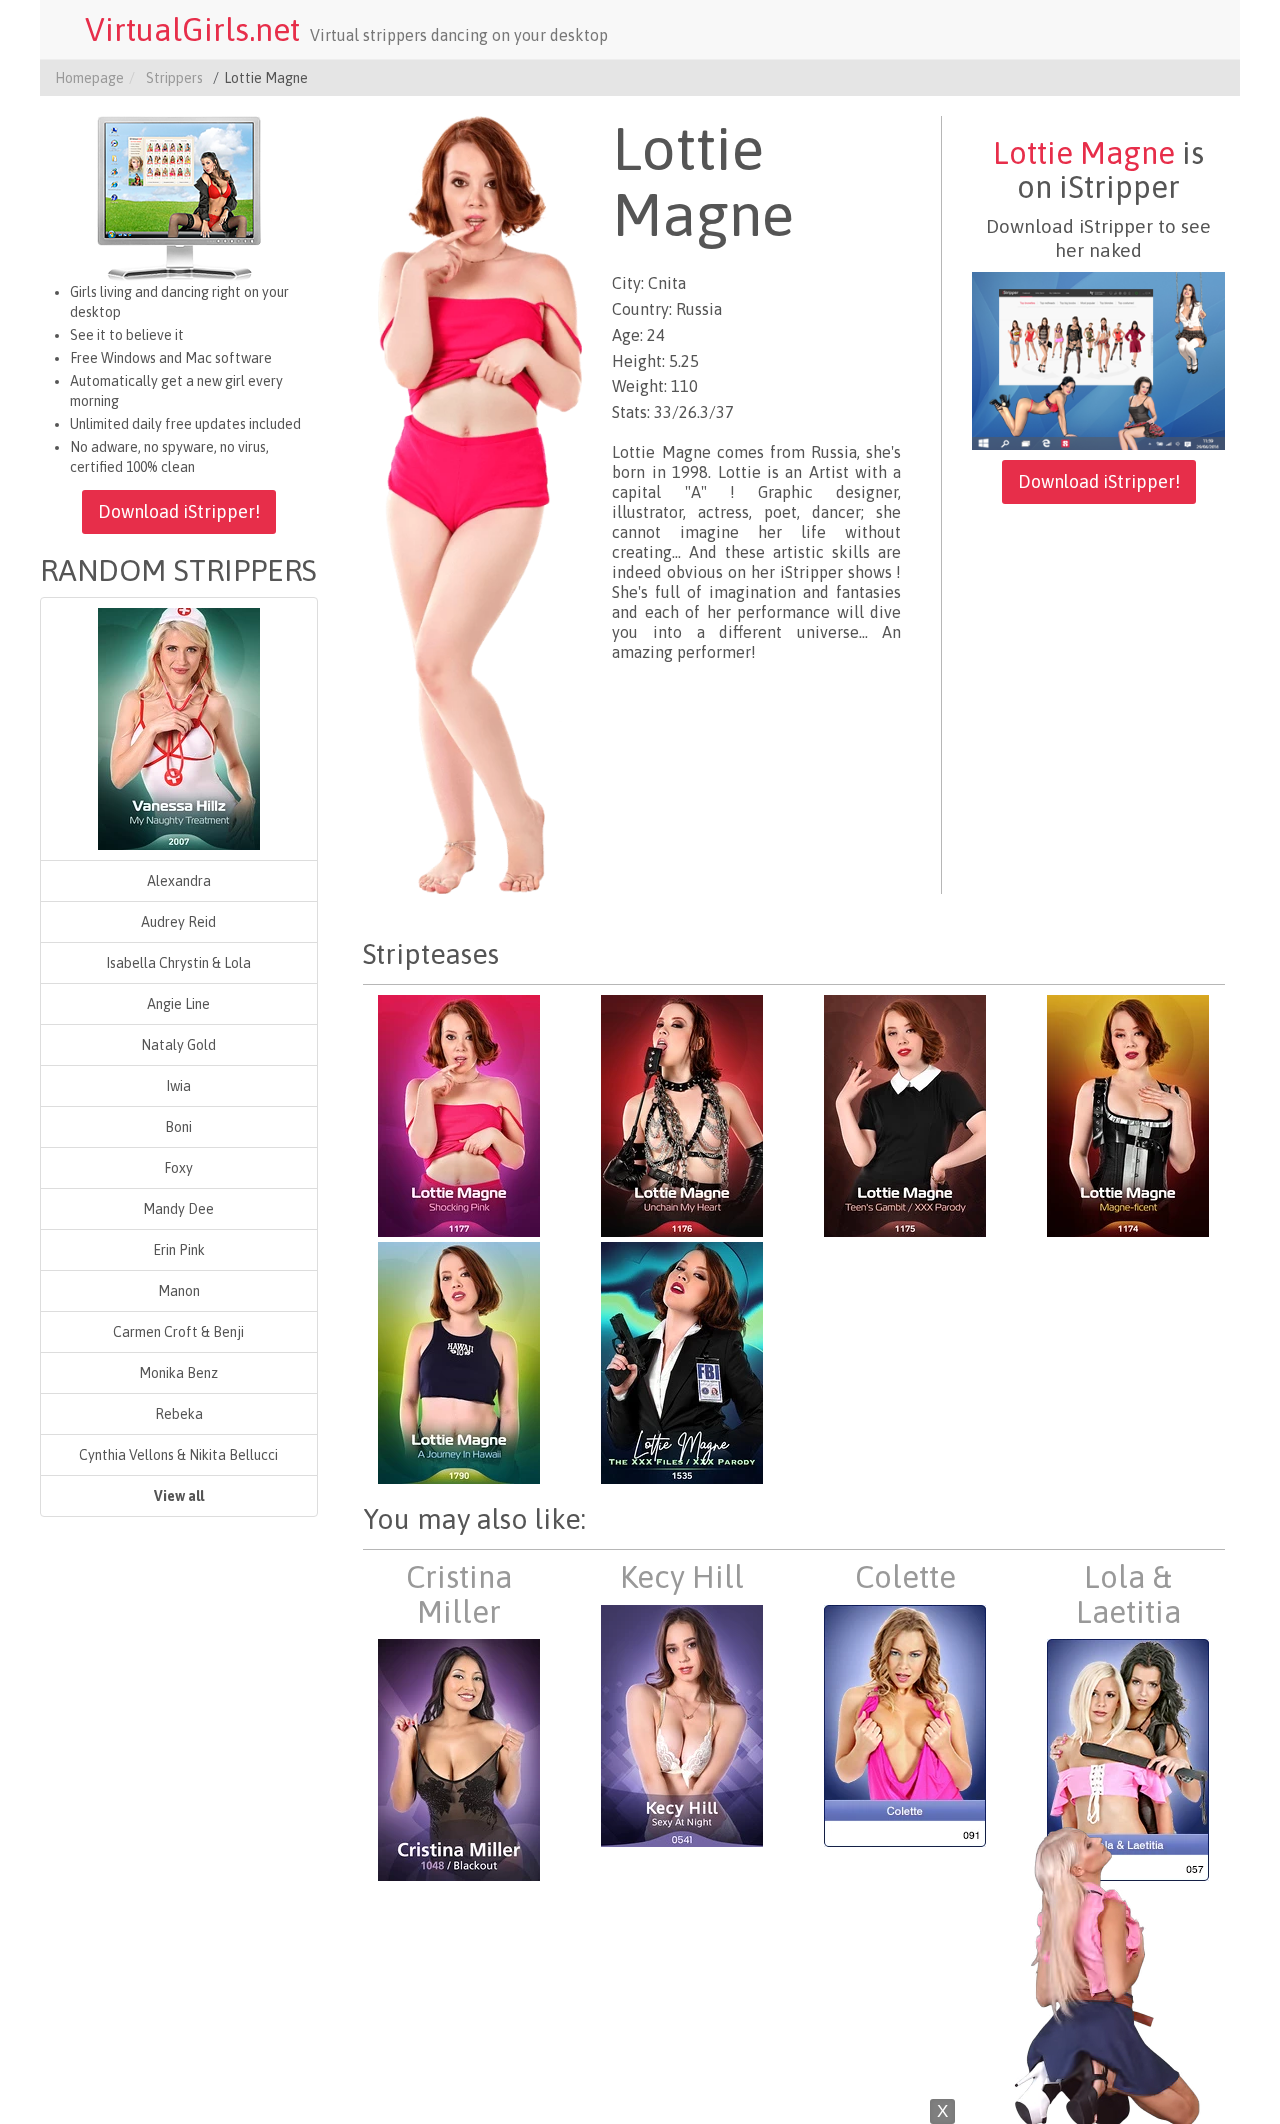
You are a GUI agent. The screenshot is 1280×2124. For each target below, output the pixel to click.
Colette (905, 1577)
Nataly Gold (178, 1045)
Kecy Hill (682, 1577)
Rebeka (179, 1414)
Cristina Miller (459, 1594)
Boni (178, 1127)
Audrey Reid (178, 922)
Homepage (89, 78)
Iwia (178, 1086)
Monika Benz (178, 1373)
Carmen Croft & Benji (178, 1332)
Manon (179, 1291)
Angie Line (178, 1004)
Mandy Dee (178, 1209)
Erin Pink (179, 1250)
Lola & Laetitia (1128, 1594)
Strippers (174, 78)
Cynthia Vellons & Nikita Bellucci (178, 1455)
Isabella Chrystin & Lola (178, 963)
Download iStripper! (179, 511)
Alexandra (179, 881)
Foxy (178, 1168)
